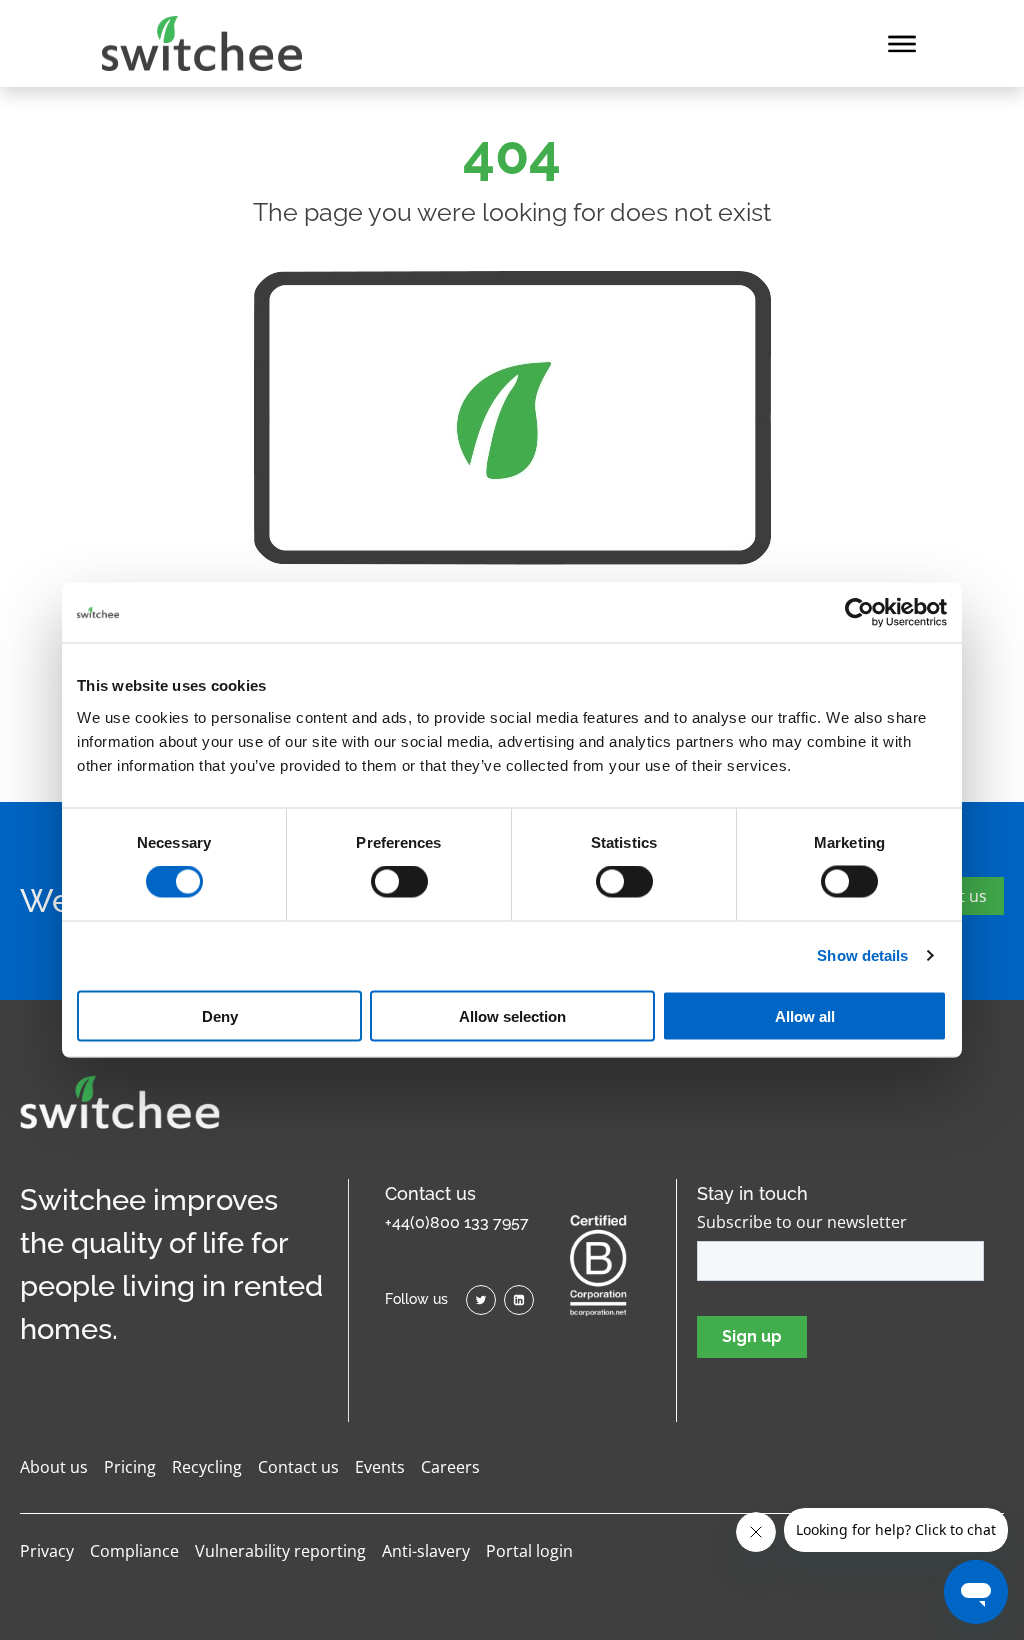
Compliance (134, 1551)
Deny (220, 1015)
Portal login (529, 1551)
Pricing (130, 1467)
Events (380, 1467)
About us (54, 1467)
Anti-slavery (426, 1551)
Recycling (207, 1467)
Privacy (47, 1551)
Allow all (805, 1015)
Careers (450, 1467)
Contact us (298, 1467)
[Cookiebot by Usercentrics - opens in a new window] (859, 613)
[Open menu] (902, 44)
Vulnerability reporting (280, 1551)
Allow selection (512, 1015)
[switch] (399, 882)
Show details (862, 955)
